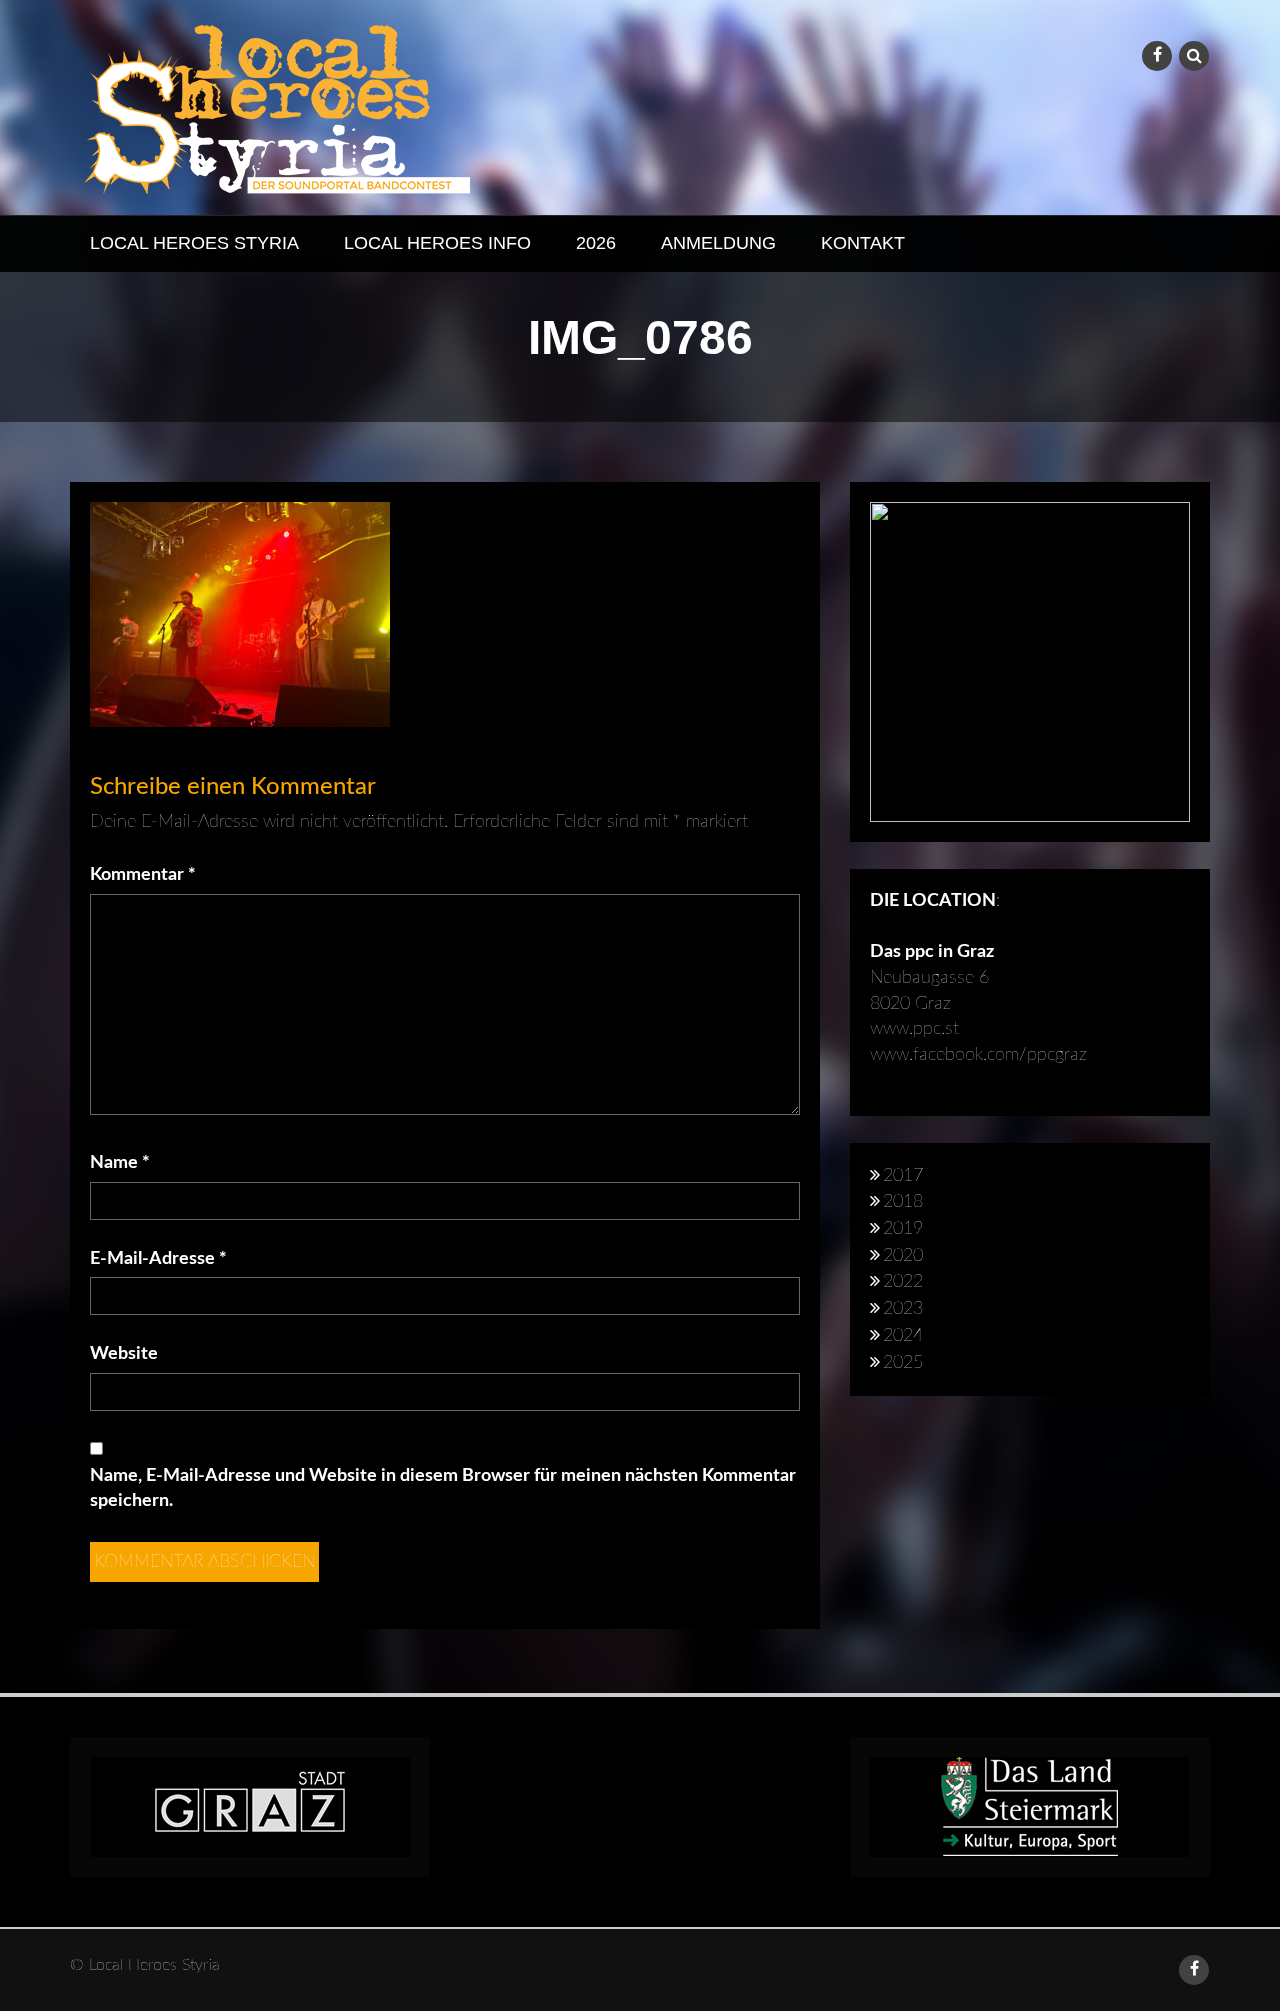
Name (120, 1163)
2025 (903, 1363)
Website (124, 1354)
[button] (1030, 662)
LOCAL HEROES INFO (437, 243)
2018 (903, 1202)
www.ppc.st (914, 1029)
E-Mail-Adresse (158, 1259)
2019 (903, 1229)
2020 (903, 1256)
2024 (903, 1336)
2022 (903, 1282)
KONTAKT (863, 243)
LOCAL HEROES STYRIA (194, 243)
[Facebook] (1157, 56)
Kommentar (143, 875)
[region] (1030, 662)
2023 (903, 1309)
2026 (596, 243)
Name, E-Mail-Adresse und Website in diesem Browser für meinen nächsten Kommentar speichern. (443, 1489)
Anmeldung (718, 243)
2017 (903, 1176)
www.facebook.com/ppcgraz (978, 1055)
